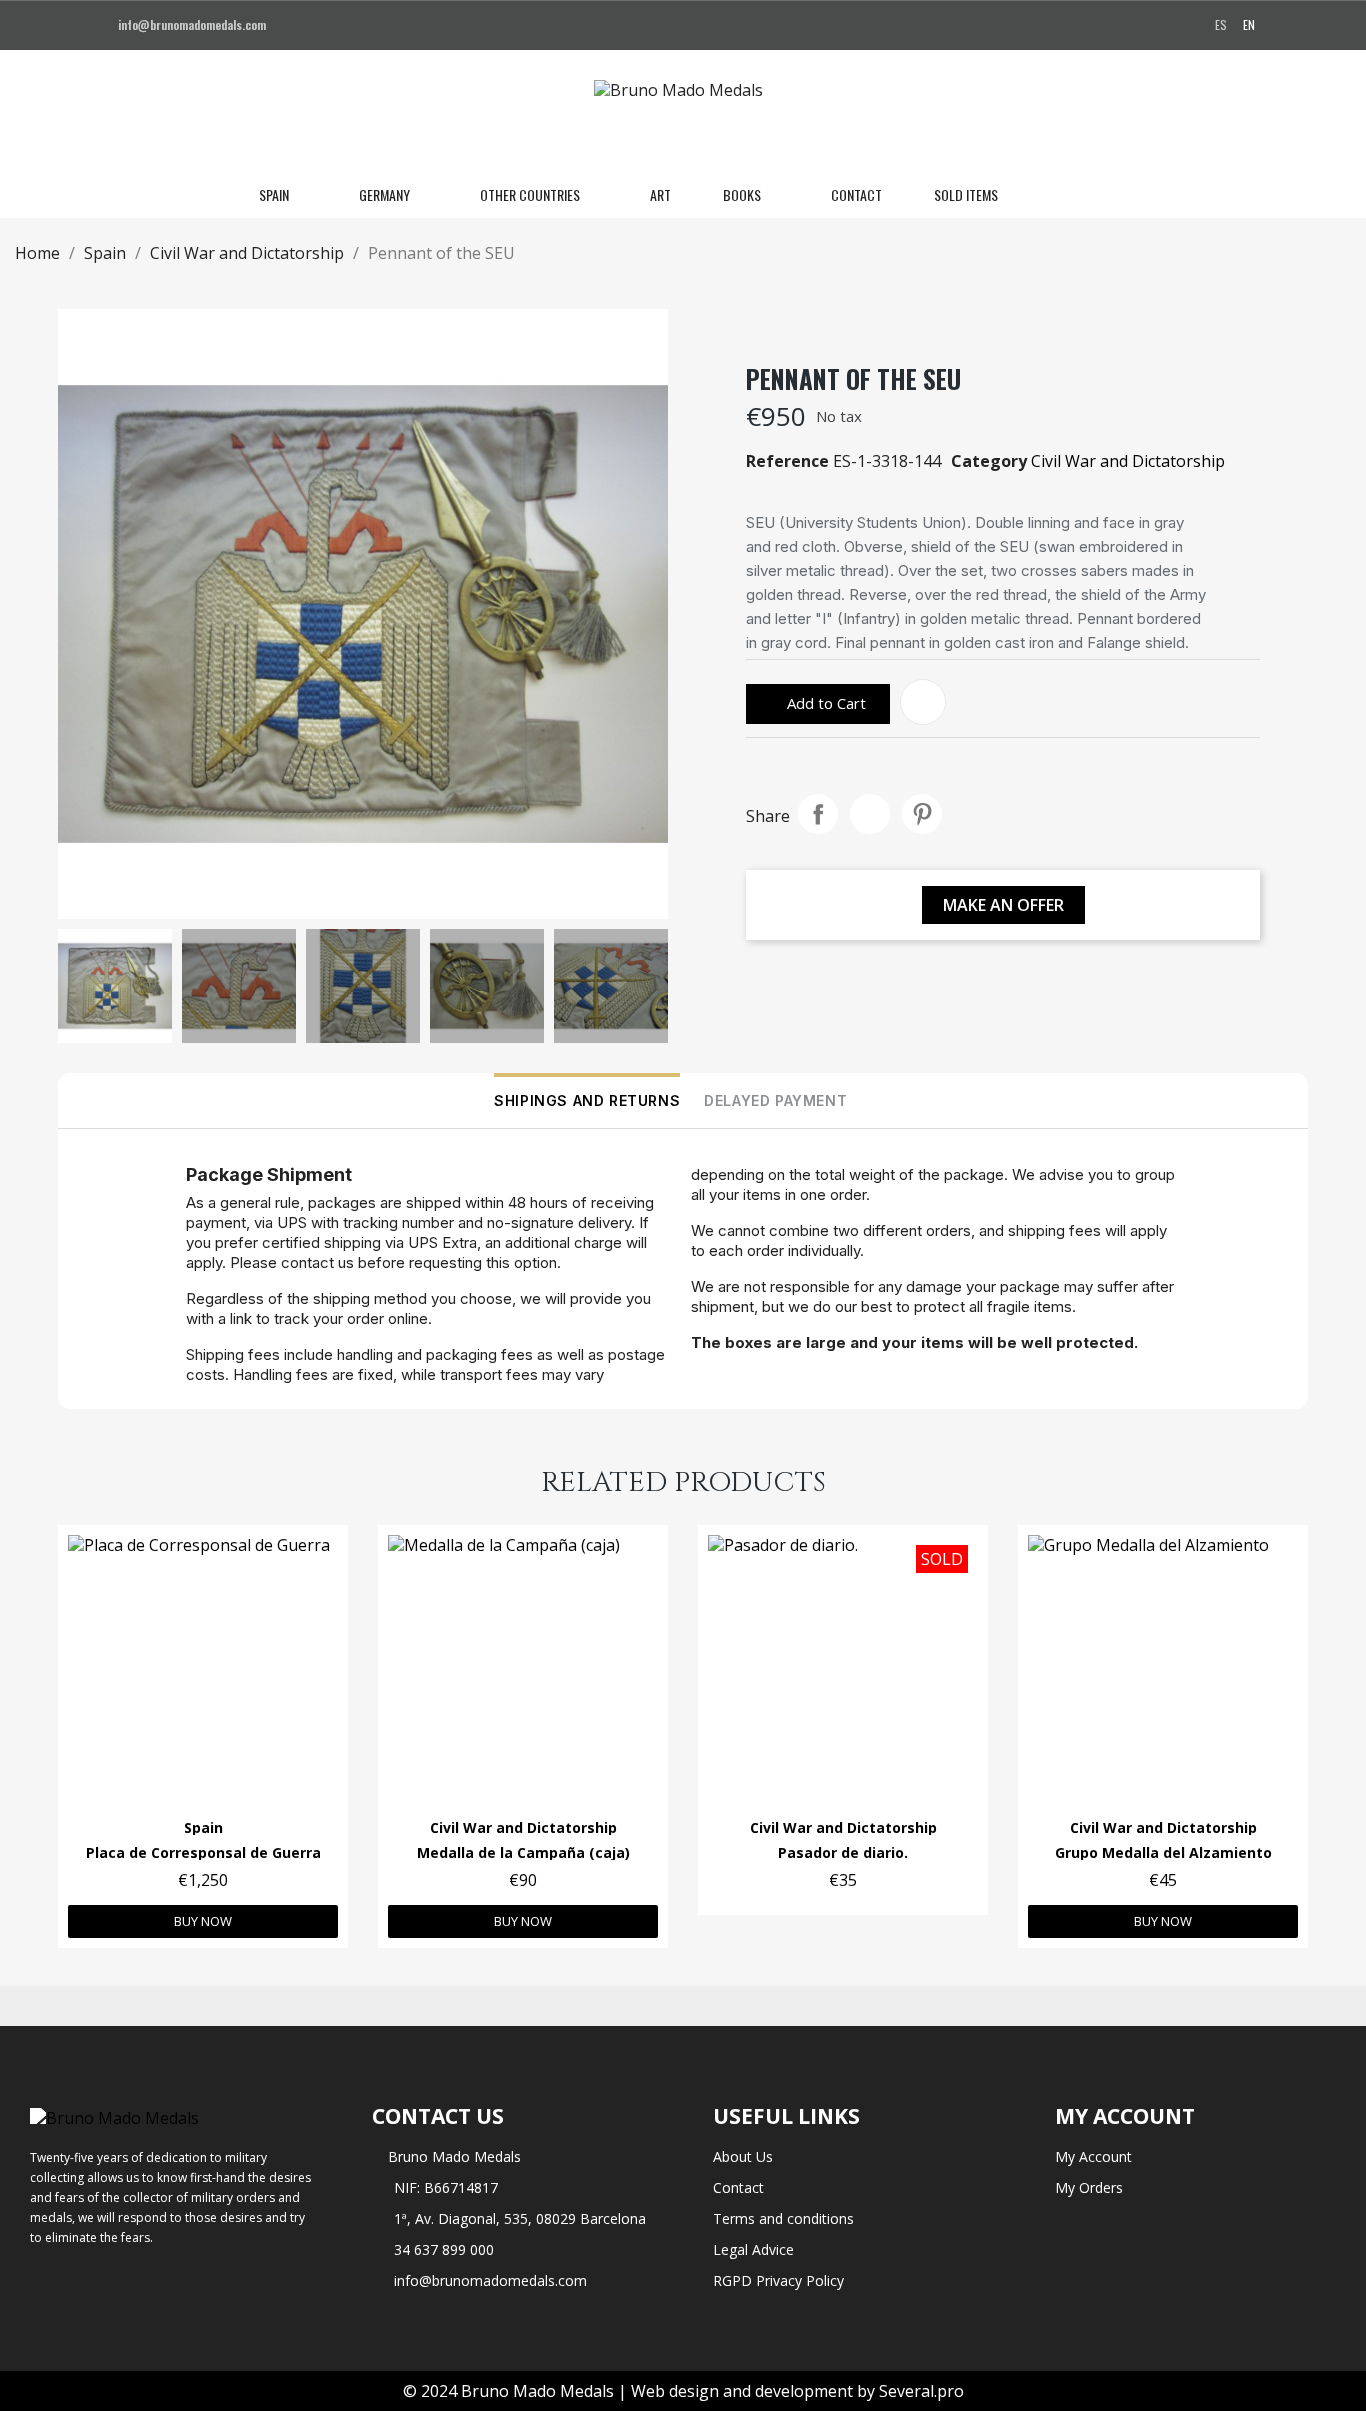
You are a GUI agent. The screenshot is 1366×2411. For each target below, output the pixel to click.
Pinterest (922, 814)
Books (742, 194)
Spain (274, 194)
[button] (1042, 195)
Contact (856, 194)
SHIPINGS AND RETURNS (587, 1100)
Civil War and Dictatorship (1128, 461)
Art (660, 194)
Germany (384, 194)
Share (818, 814)
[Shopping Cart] (1109, 195)
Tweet (870, 814)
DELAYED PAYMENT (775, 1100)
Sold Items (966, 194)
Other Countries (530, 194)
